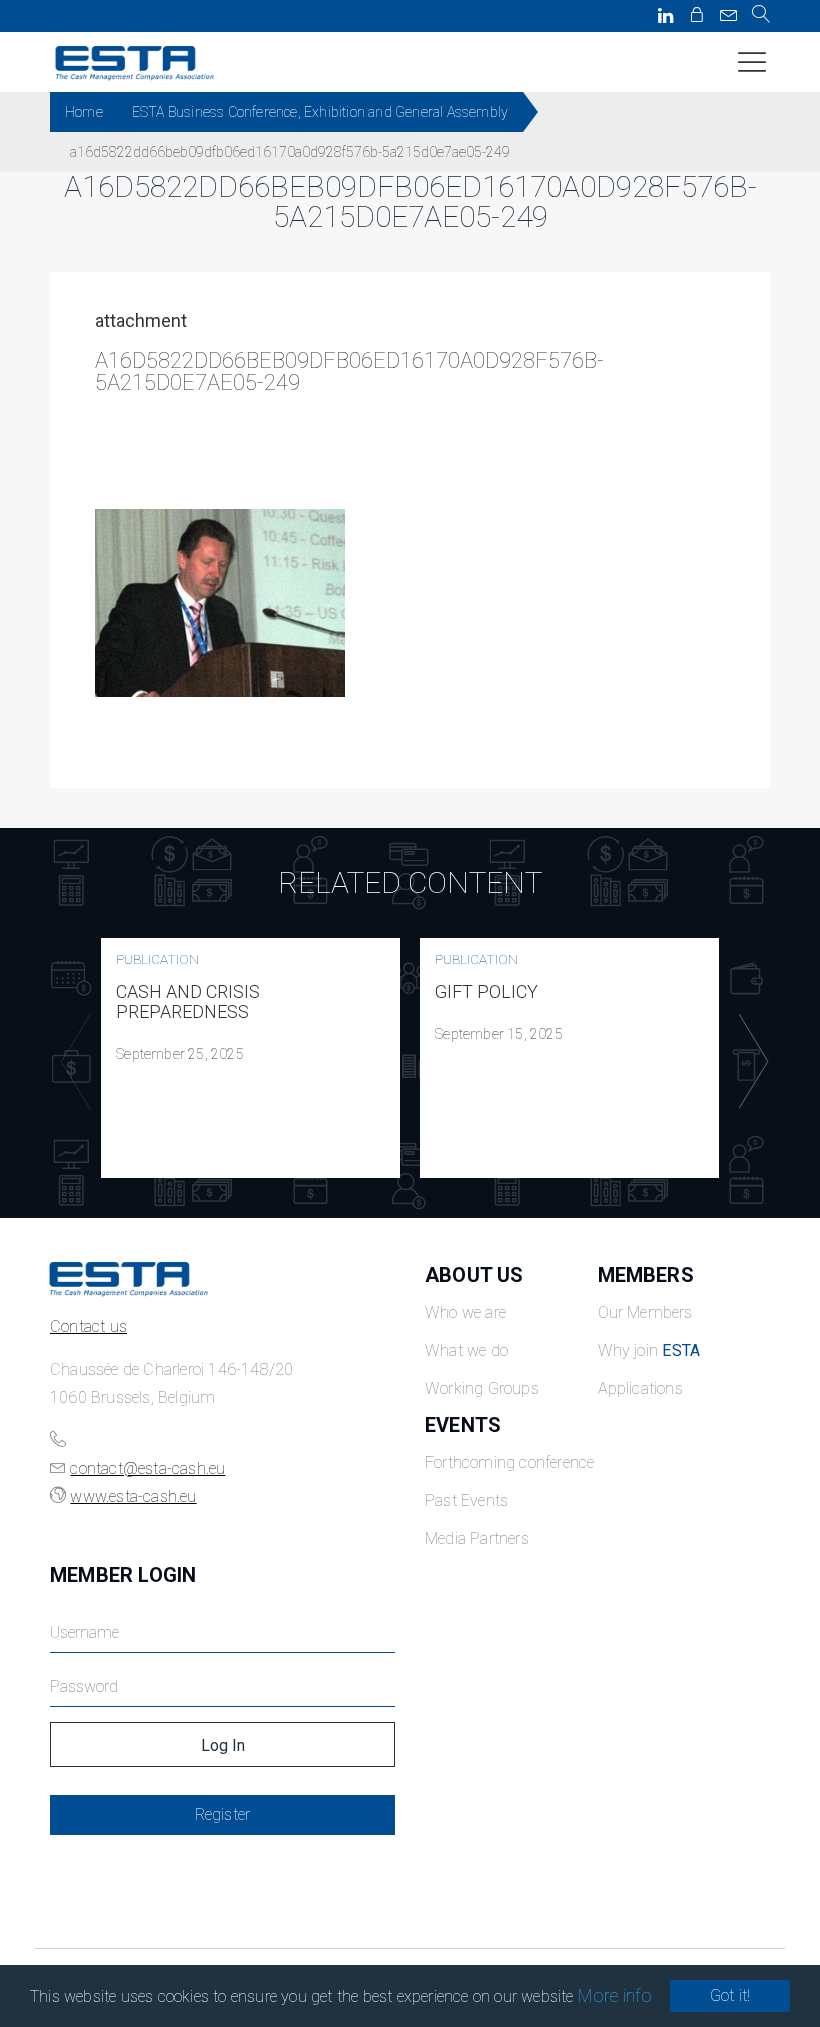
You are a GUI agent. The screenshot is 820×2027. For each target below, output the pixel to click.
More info (615, 1995)
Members (646, 1275)
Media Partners (477, 1538)
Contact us (88, 1326)
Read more (251, 1058)
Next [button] (749, 1062)
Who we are (465, 1312)
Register (223, 1814)
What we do (466, 1350)
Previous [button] (71, 1062)
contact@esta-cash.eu (147, 1468)
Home (84, 112)
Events (463, 1425)
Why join (649, 1350)
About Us (474, 1275)
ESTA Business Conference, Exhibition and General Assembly (320, 112)
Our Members (645, 1312)
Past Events (466, 1500)
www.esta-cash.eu (133, 1496)
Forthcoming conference (509, 1462)
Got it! (730, 1995)
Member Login (123, 1575)
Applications (640, 1388)
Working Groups (482, 1388)
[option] (250, 1058)
